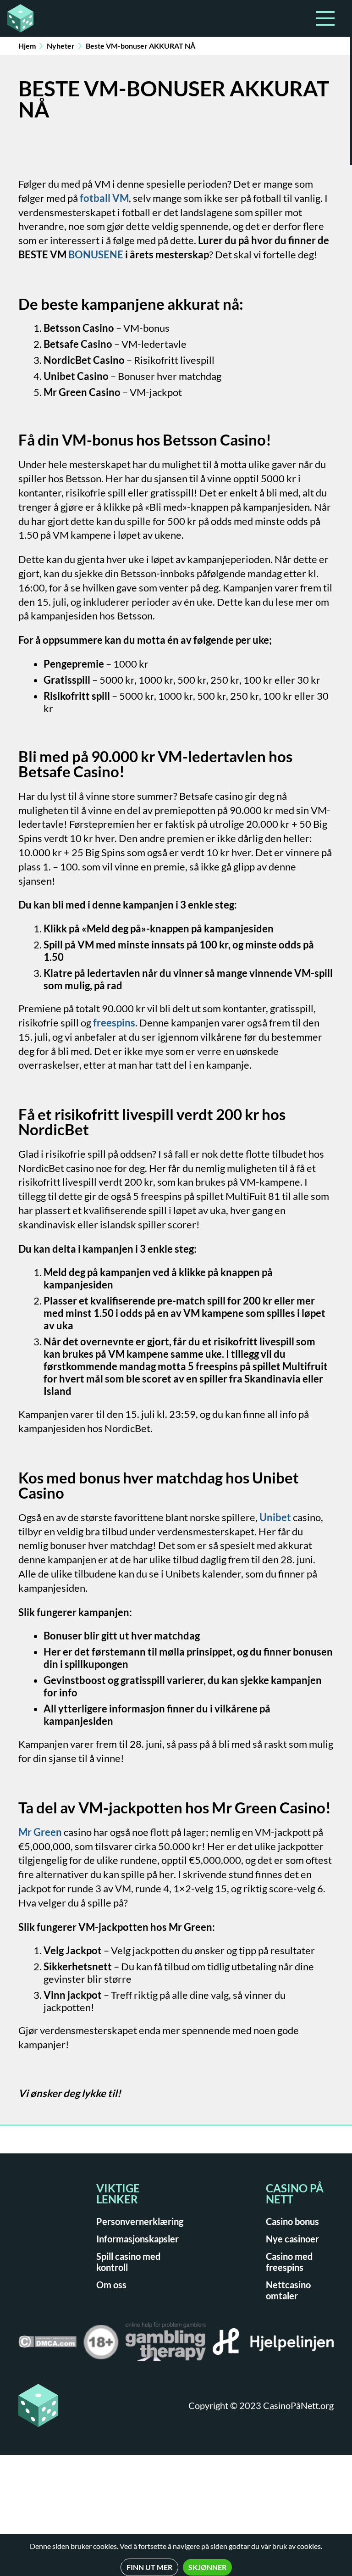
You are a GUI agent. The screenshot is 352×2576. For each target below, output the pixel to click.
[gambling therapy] (166, 2345)
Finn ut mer (149, 2567)
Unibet (275, 1517)
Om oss (111, 2285)
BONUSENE (96, 254)
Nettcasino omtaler (288, 2290)
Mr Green (40, 1832)
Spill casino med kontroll (128, 2262)
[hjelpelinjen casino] (273, 2345)
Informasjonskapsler (137, 2239)
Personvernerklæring (140, 2221)
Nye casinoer (292, 2239)
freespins (114, 1023)
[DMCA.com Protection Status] (47, 2345)
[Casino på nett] (16, 18)
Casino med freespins (289, 2262)
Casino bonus (292, 2221)
